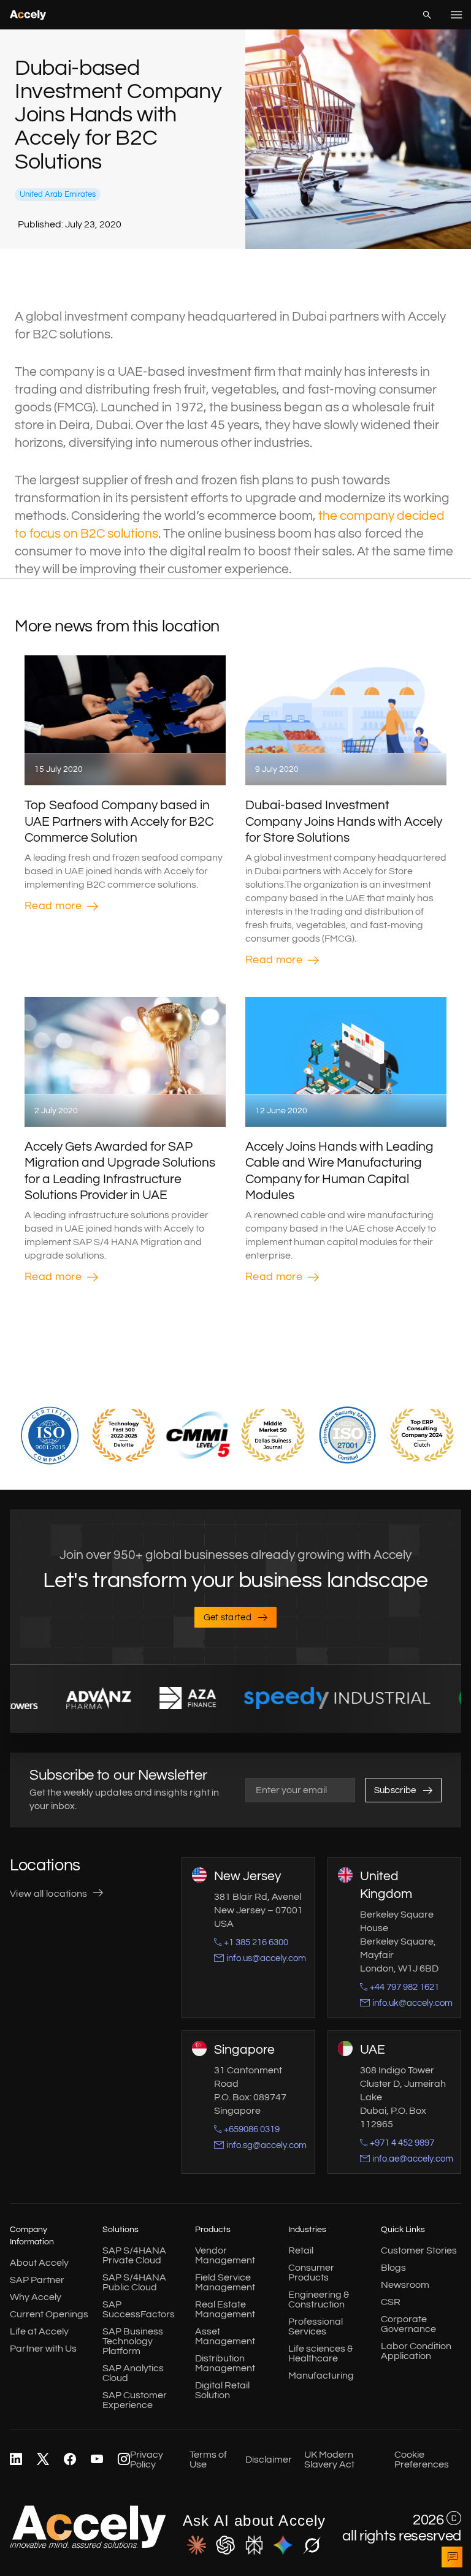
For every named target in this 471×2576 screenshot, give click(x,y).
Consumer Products (311, 2273)
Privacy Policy (147, 2460)
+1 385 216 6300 (256, 1942)
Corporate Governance (408, 2324)
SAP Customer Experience (135, 2400)
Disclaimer (269, 2460)
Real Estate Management (225, 2309)
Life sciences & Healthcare (320, 2353)
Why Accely (36, 2297)
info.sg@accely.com (266, 2145)
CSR (391, 2302)
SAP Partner (37, 2280)
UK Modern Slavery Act (329, 2460)
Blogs (393, 2268)
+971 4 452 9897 (402, 2143)
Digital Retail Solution (222, 2390)
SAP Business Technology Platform (133, 2341)
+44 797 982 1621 (404, 1987)
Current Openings (49, 2314)
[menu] (456, 15)
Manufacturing (321, 2376)
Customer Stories (419, 2250)
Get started (228, 1618)
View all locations (49, 1894)
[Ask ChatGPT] (225, 2546)
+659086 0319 (252, 2129)
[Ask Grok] (312, 2546)
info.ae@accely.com (413, 2159)
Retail (301, 2250)
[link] (16, 2460)
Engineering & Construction (319, 2300)
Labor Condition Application (416, 2351)
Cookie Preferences (422, 2460)
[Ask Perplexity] (254, 2546)
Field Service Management (225, 2282)
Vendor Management (225, 2255)
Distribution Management (225, 2363)
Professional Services (316, 2326)
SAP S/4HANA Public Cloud (134, 2282)
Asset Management (225, 2336)
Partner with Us (43, 2349)
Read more (53, 906)
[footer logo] (88, 2545)
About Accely (39, 2263)
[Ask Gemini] (283, 2546)
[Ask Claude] (197, 2546)
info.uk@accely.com (412, 2003)
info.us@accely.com (266, 1958)
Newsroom (405, 2285)
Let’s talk (452, 2557)
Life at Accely (39, 2331)
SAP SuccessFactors (139, 2309)
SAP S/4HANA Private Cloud (134, 2255)
